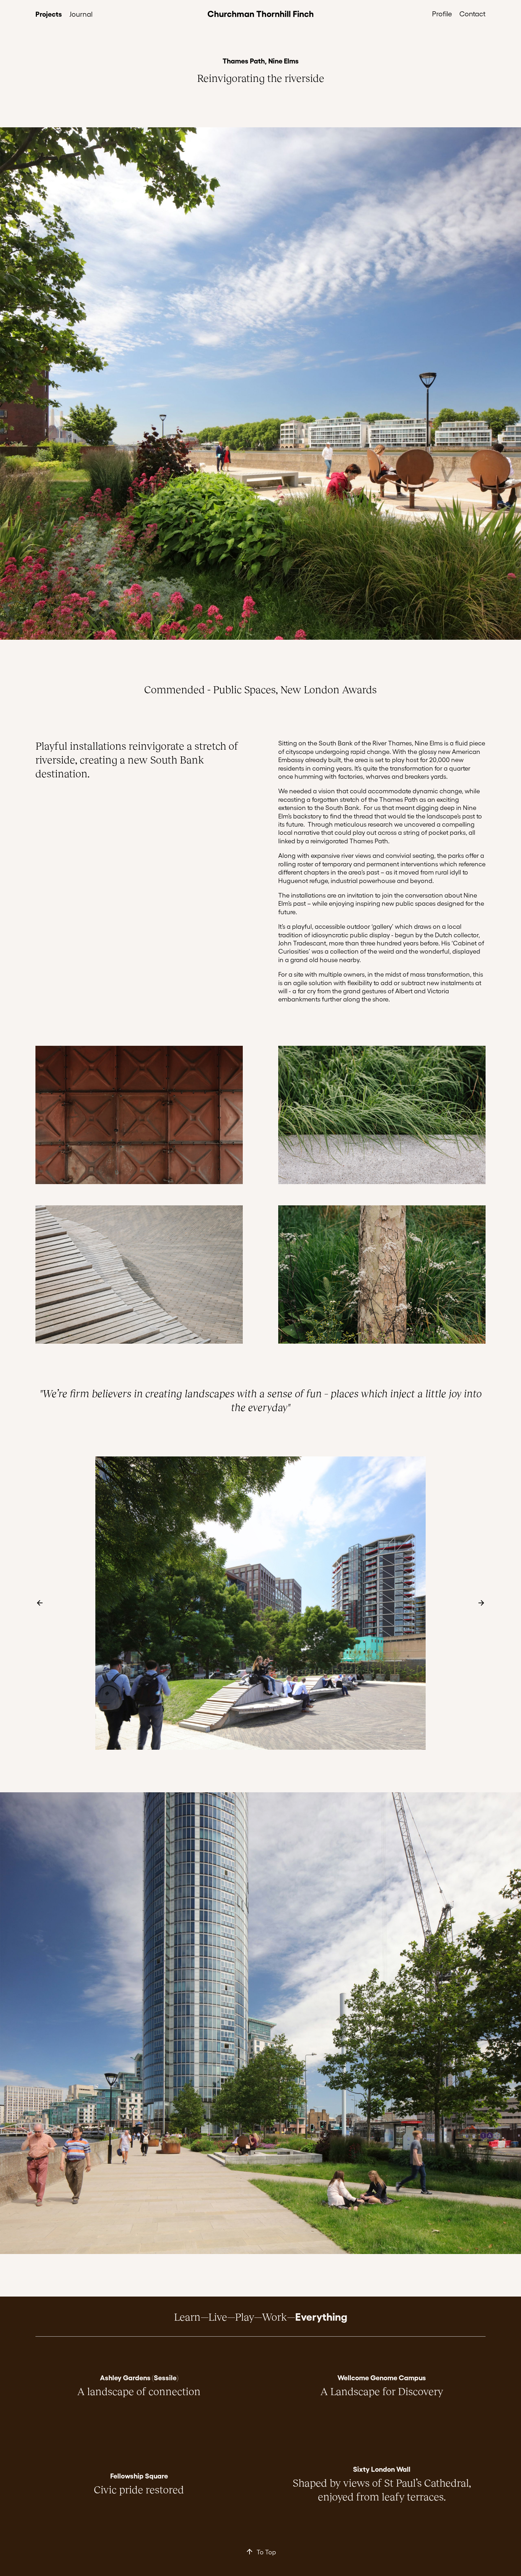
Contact (472, 13)
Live (218, 2316)
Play (245, 2316)
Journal (81, 14)
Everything (321, 2316)
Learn (187, 2316)
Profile (442, 13)
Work (274, 2316)
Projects (49, 13)
